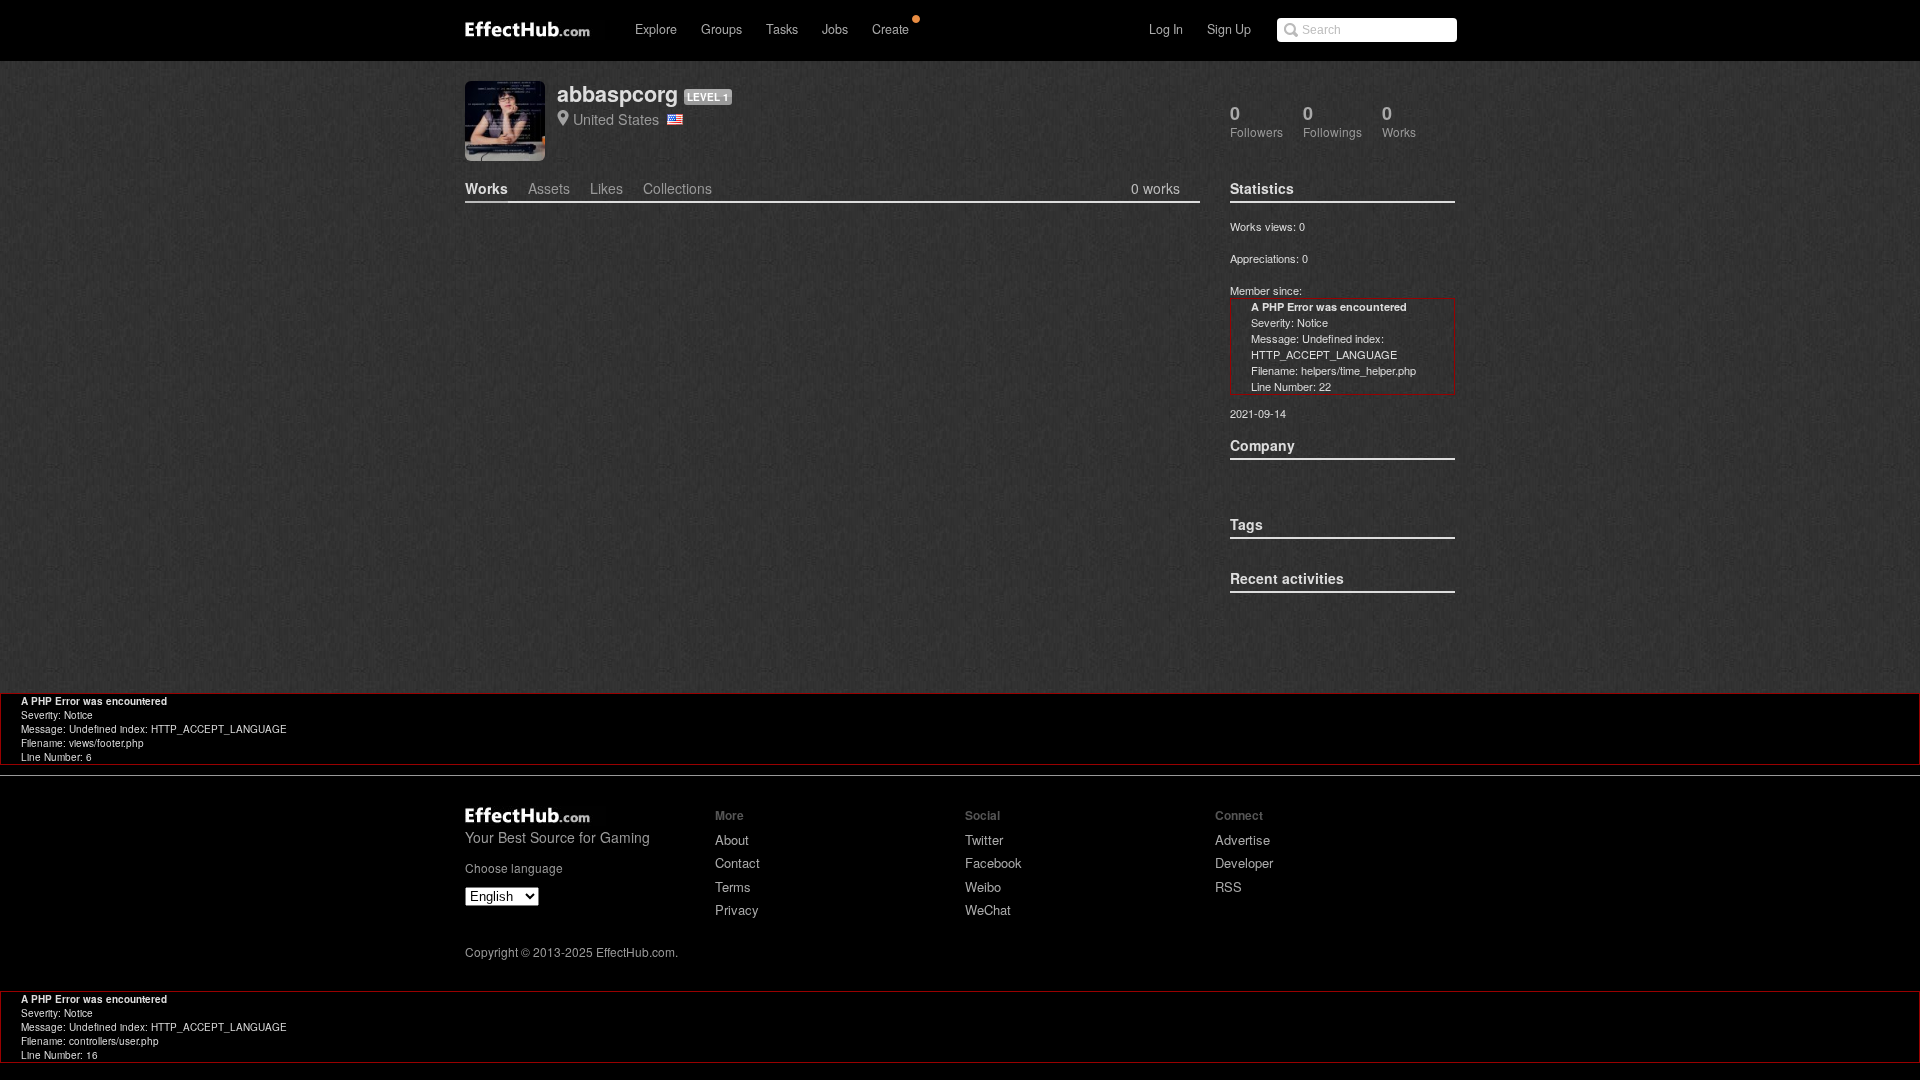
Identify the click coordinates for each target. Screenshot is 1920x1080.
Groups (721, 29)
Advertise (1242, 839)
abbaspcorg (617, 93)
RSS (1228, 886)
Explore (656, 29)
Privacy (737, 909)
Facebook (993, 862)
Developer (1244, 862)
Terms (733, 886)
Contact (737, 862)
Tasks (782, 29)
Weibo (983, 886)
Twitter (984, 839)
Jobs (835, 29)
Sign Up (1229, 29)
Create (890, 29)
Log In (1166, 29)
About (732, 839)
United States (620, 118)
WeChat (988, 909)
